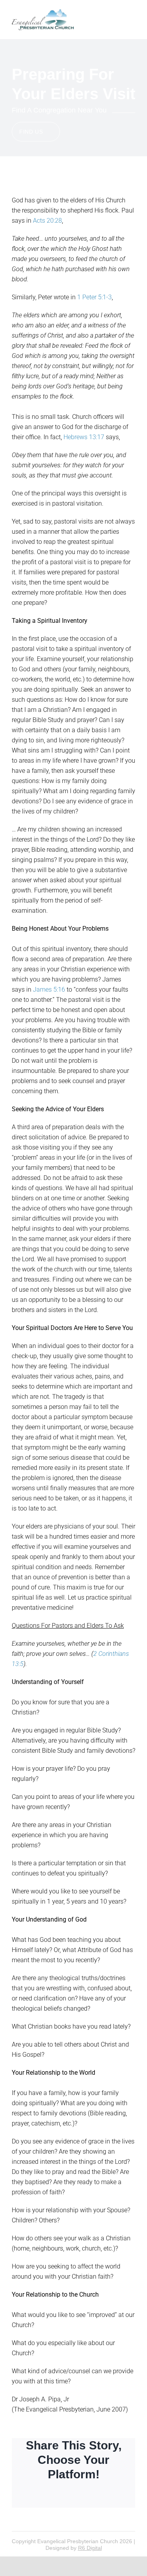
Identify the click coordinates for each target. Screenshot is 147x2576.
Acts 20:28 (47, 221)
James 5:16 (49, 989)
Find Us (31, 132)
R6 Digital (90, 2548)
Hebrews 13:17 (84, 437)
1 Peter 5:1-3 (94, 297)
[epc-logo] (43, 12)
